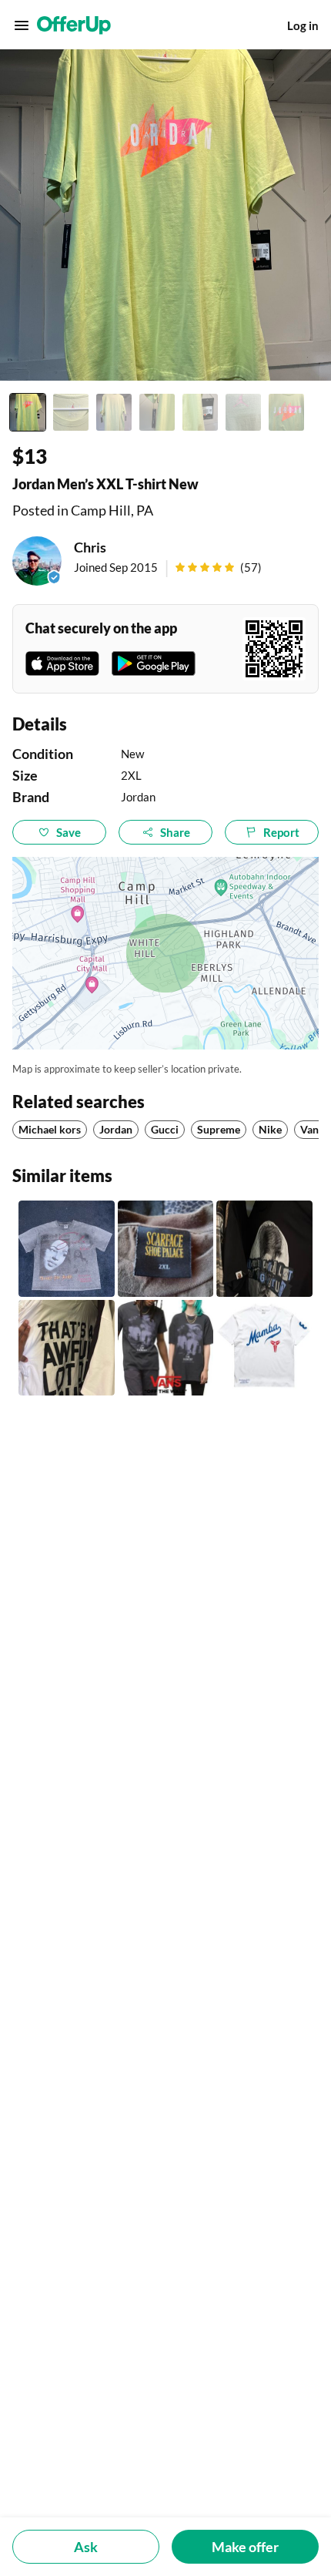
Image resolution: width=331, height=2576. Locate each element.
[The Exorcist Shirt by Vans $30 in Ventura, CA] (166, 1348)
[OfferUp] (74, 25)
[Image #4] (157, 412)
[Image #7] (286, 412)
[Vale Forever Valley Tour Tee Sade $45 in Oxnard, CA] (67, 1249)
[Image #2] (71, 412)
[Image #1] (28, 412)
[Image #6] (243, 412)
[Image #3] (114, 412)
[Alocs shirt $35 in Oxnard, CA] (264, 1249)
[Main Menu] (22, 25)
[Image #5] (200, 412)
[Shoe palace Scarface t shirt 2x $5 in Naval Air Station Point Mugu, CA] (166, 1249)
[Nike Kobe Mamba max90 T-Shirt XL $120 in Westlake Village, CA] (264, 1348)
